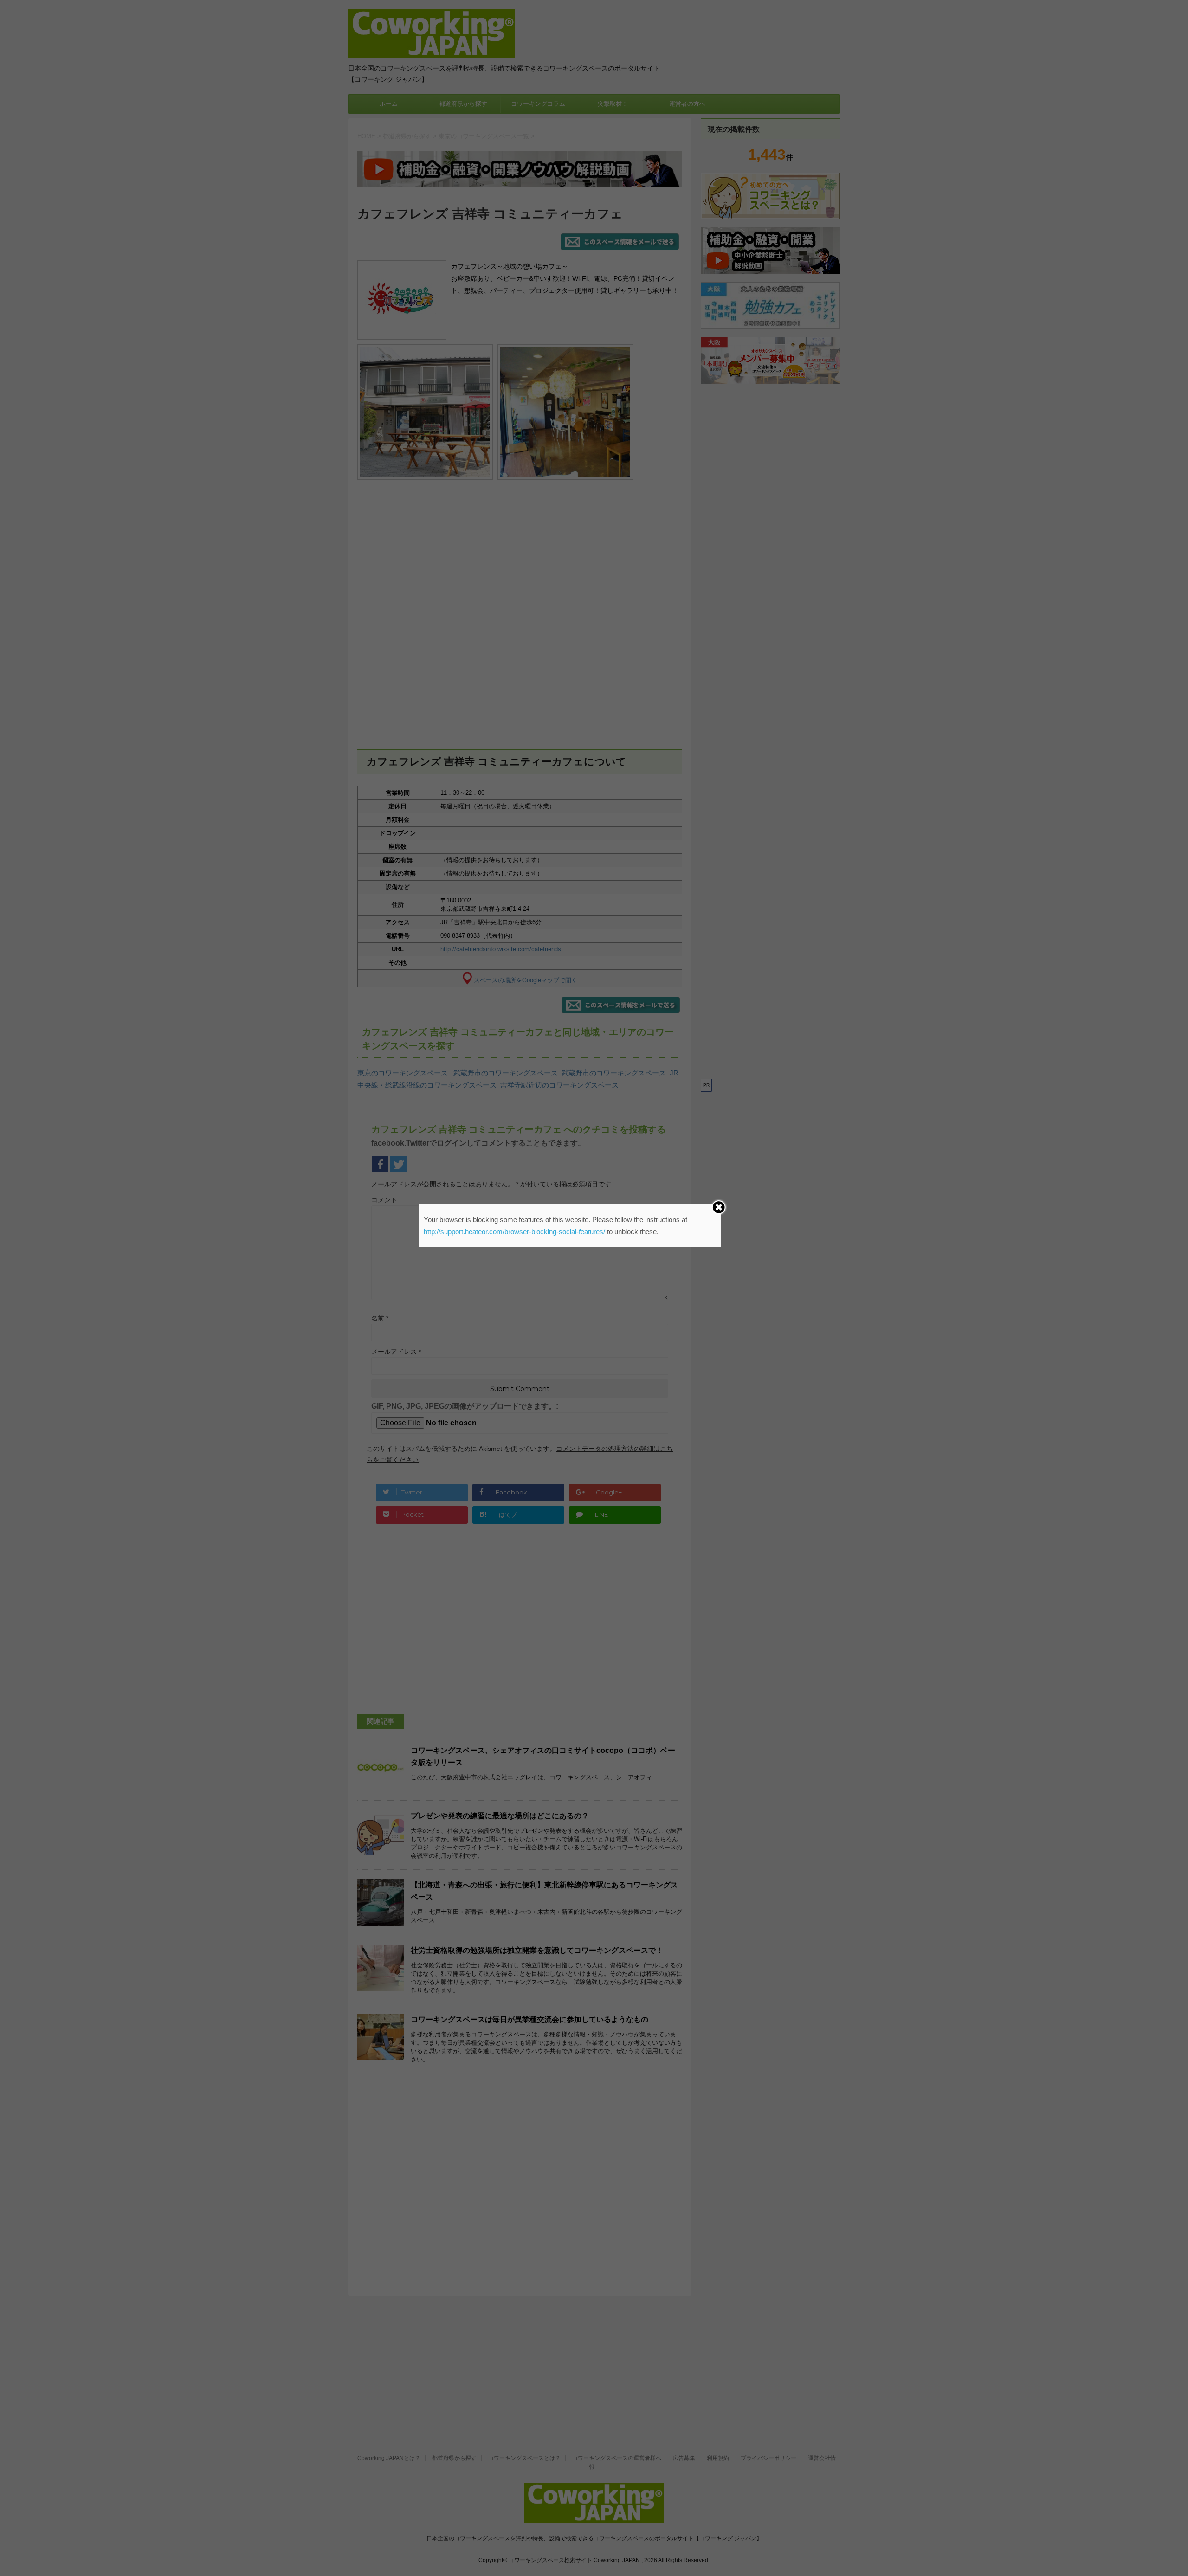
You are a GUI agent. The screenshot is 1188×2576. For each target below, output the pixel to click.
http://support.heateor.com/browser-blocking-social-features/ (514, 1232)
